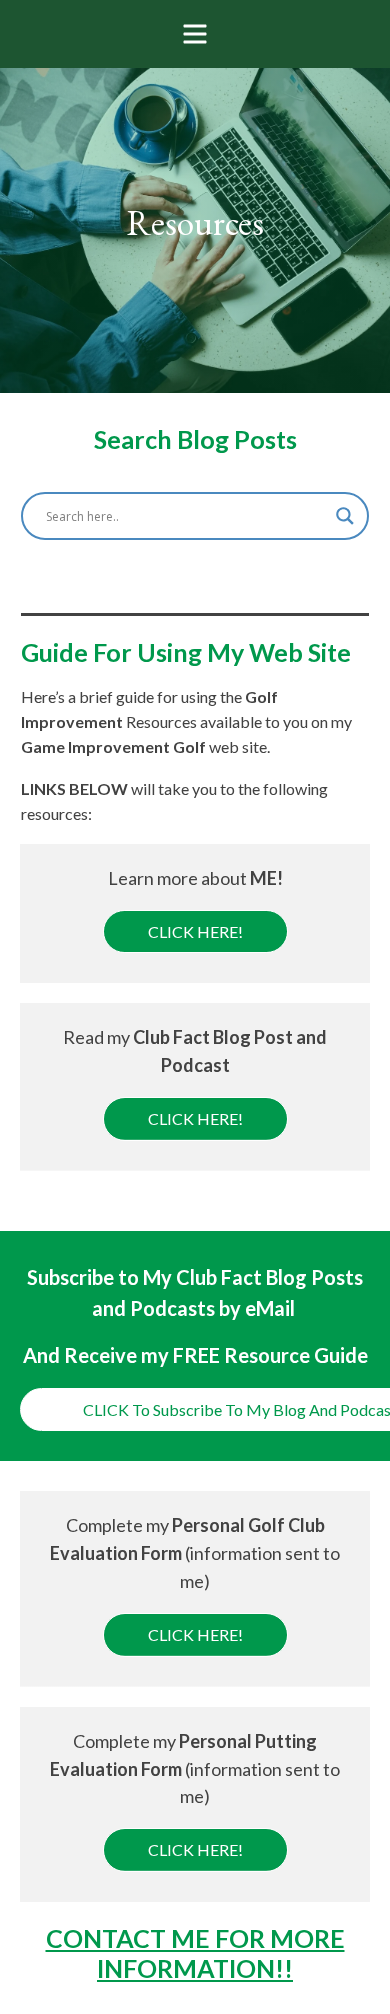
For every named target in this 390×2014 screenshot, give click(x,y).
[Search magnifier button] (345, 516)
